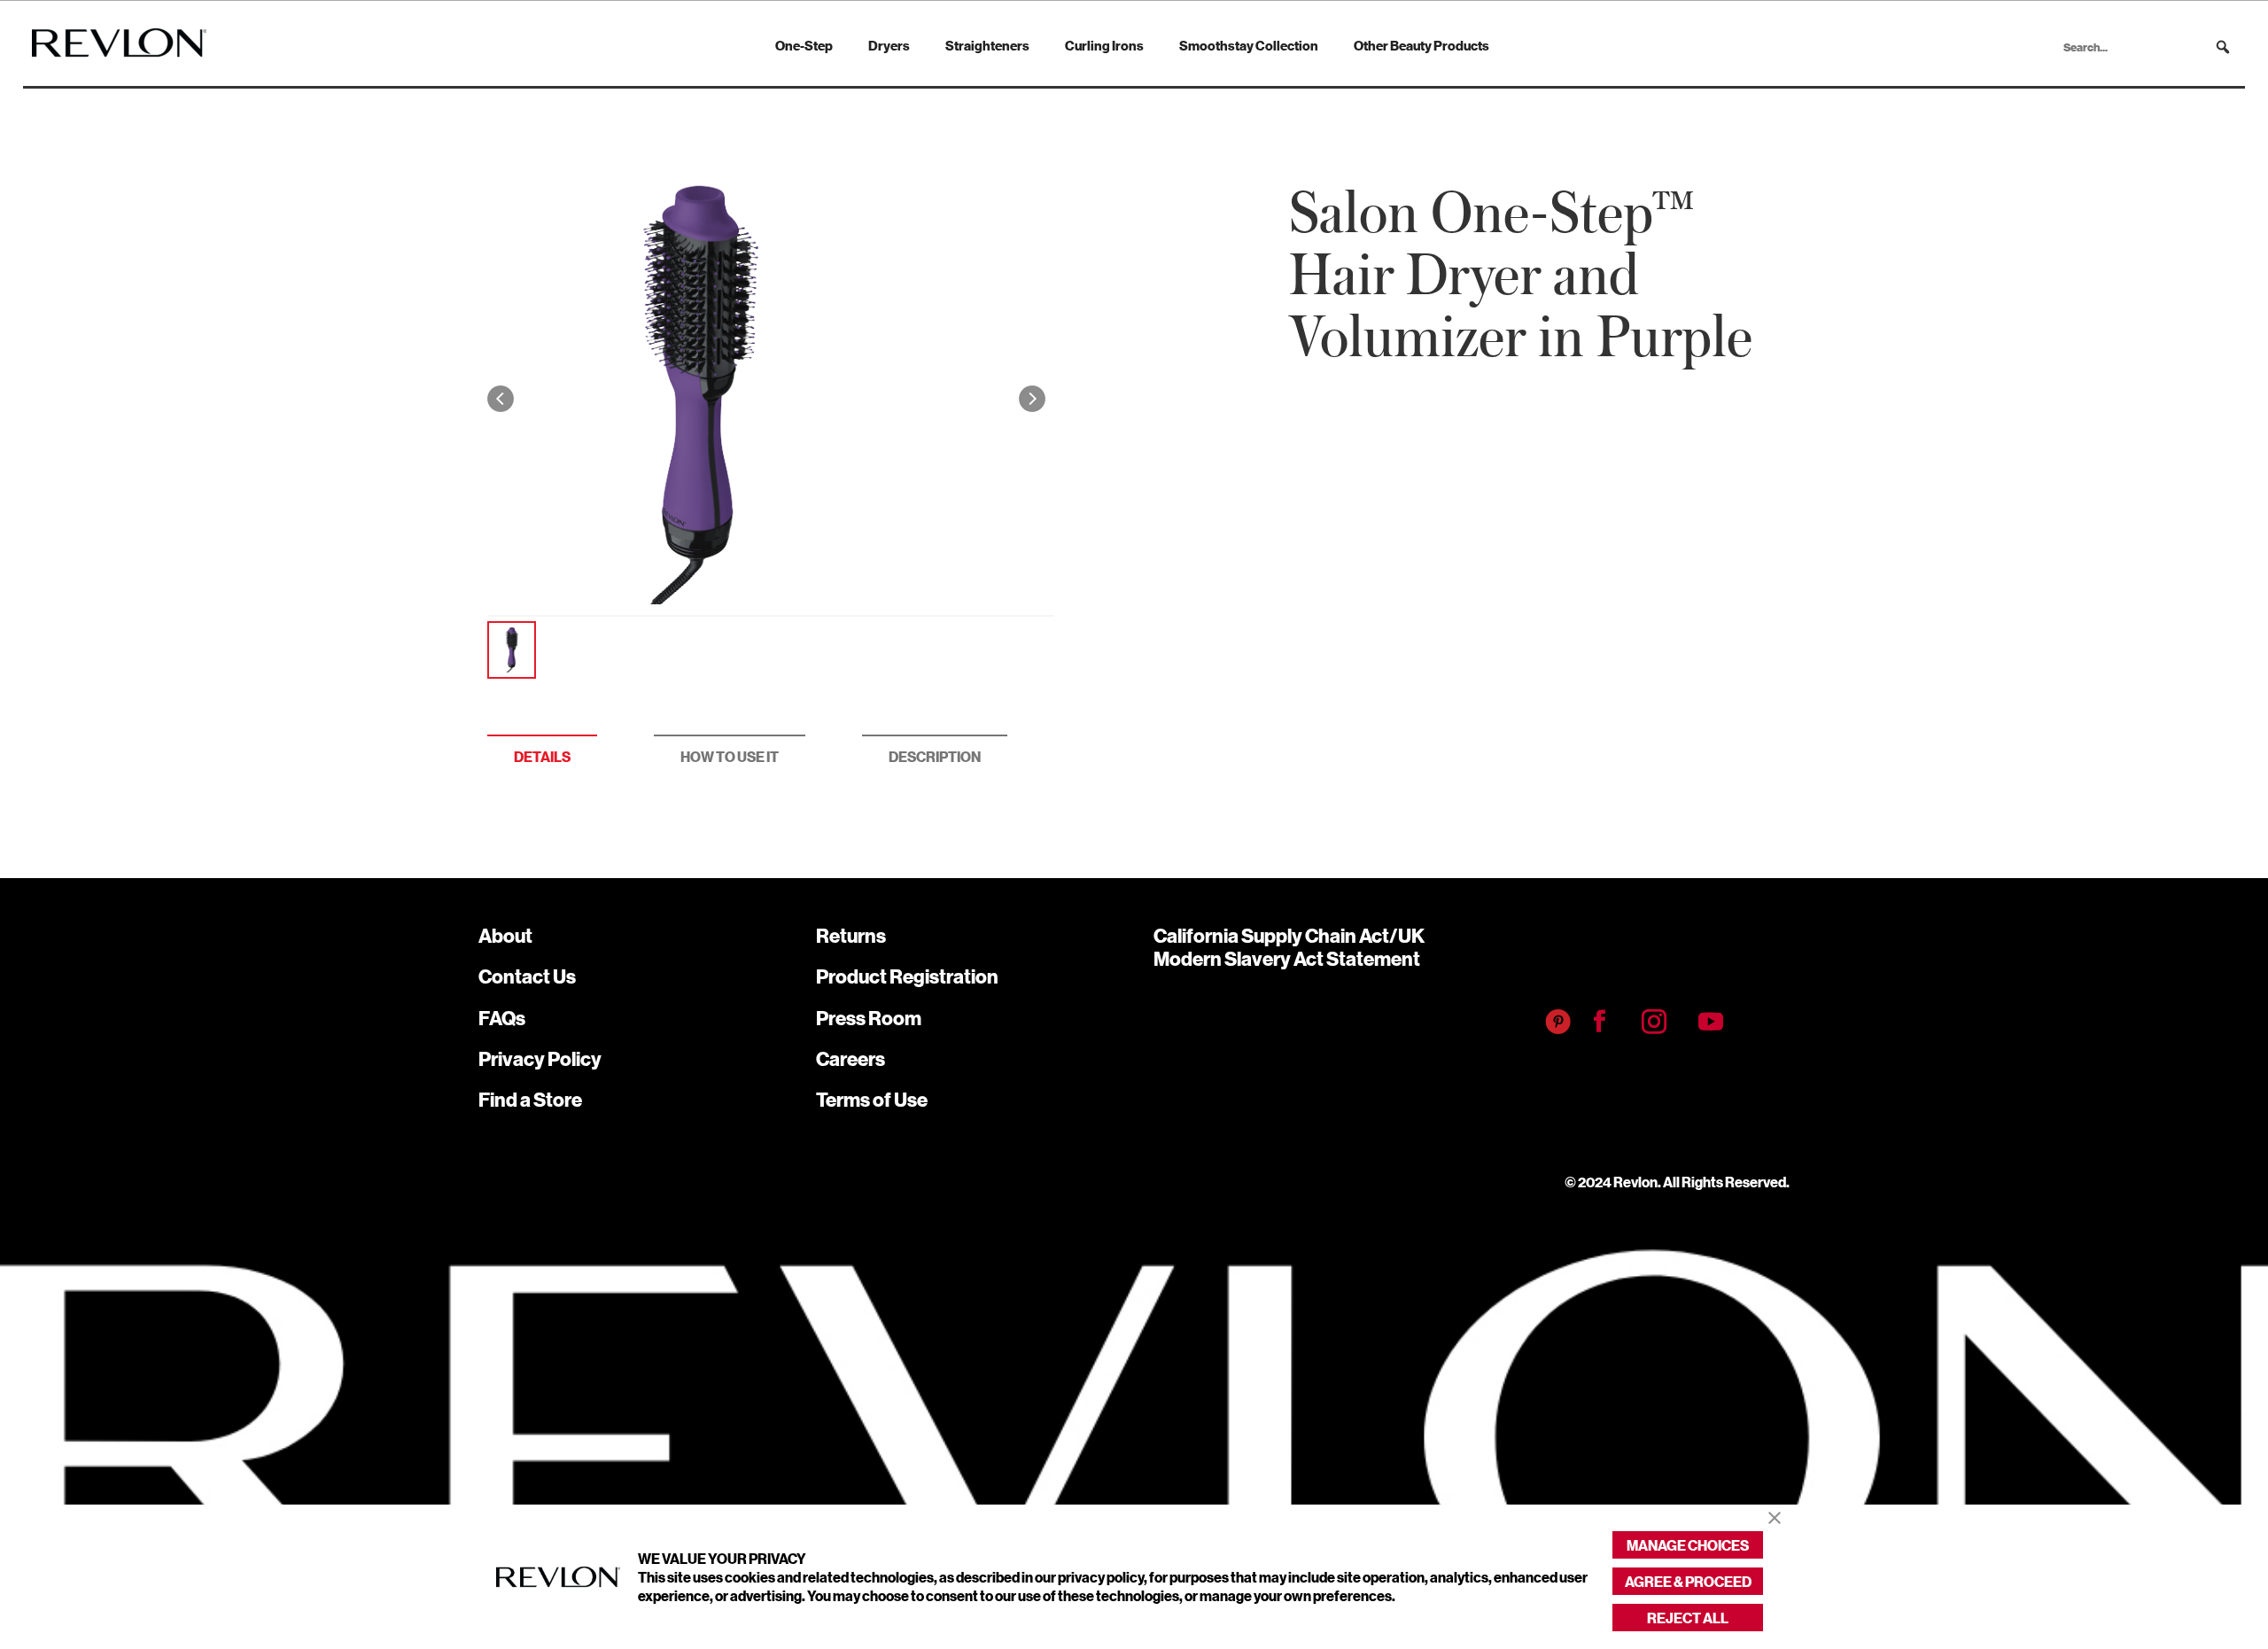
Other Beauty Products (1421, 45)
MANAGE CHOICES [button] (1688, 1545)
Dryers (889, 45)
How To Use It (730, 756)
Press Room (869, 1018)
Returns (851, 935)
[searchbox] (2148, 47)
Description (935, 756)
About (505, 935)
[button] (2223, 47)
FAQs (502, 1018)
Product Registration (907, 976)
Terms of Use (872, 1099)
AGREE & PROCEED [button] (1688, 1581)
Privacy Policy (540, 1058)
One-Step (804, 45)
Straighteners (987, 45)
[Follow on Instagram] (1654, 1022)
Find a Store (530, 1099)
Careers (850, 1058)
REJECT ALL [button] (1688, 1618)
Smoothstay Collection (1249, 45)
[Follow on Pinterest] (1558, 1022)
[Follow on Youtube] (1711, 1022)
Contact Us (527, 976)
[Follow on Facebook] (1600, 1022)
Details (542, 756)
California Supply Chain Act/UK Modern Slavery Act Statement (1289, 947)
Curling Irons (1104, 45)
